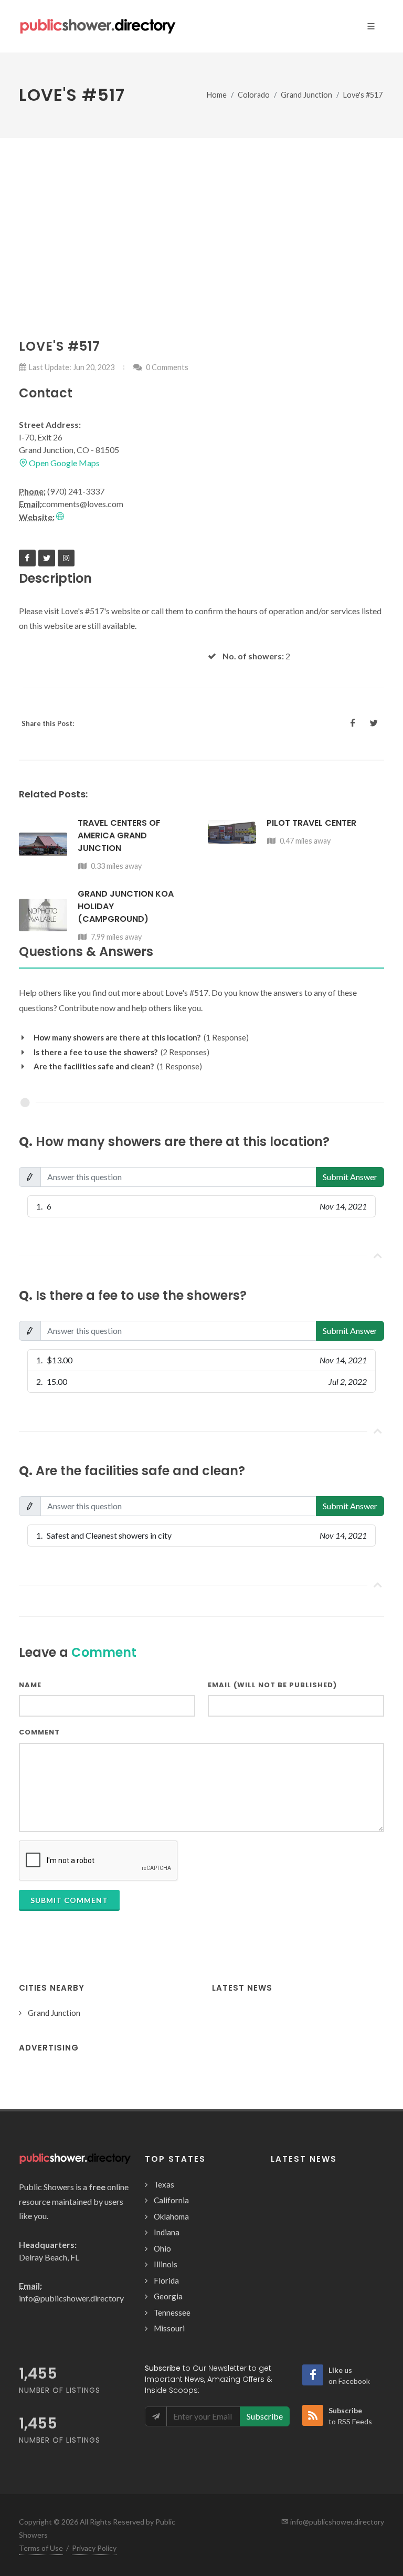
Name (30, 1685)
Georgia (168, 2296)
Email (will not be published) (272, 1685)
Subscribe (265, 2416)
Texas (164, 2184)
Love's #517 (363, 95)
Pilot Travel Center (311, 823)
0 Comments (166, 367)
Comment (39, 1732)
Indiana (167, 2232)
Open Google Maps (63, 463)
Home (217, 95)
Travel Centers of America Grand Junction (119, 835)
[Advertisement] (201, 216)
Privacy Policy (94, 2548)
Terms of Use (41, 2548)
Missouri (169, 2328)
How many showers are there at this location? (117, 1037)
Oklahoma (171, 2216)
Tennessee (172, 2312)
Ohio (162, 2248)
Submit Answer (350, 1177)
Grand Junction (306, 95)
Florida (166, 2280)
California (171, 2200)
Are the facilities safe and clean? (94, 1066)
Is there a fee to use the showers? (96, 1052)
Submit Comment (69, 1900)
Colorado (254, 95)
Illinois (166, 2264)
